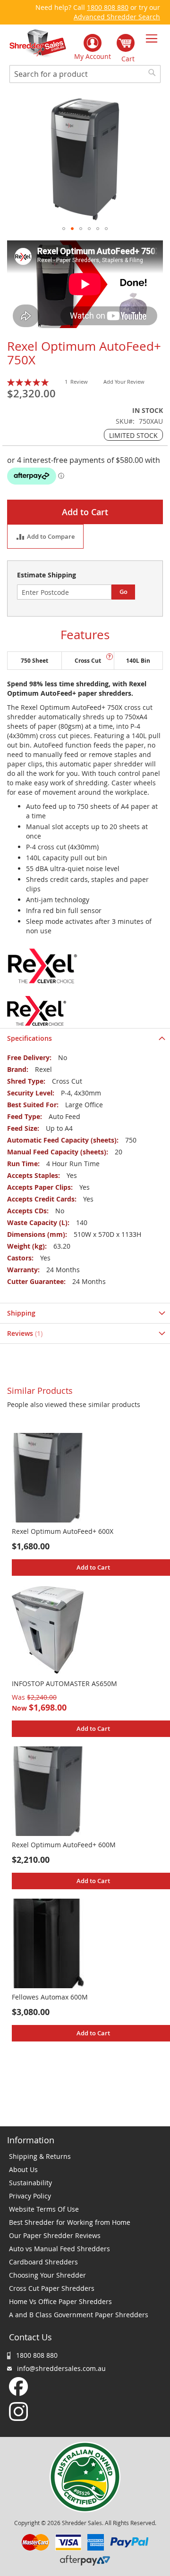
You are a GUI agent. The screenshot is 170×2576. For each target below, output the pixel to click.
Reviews (24, 1333)
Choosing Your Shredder (47, 2275)
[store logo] (38, 44)
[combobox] (85, 74)
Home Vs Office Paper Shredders (60, 2301)
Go (123, 592)
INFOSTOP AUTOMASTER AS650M (64, 1683)
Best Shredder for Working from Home (70, 2222)
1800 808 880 (108, 7)
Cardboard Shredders (43, 2262)
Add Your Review (124, 382)
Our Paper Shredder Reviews (55, 2235)
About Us (23, 2169)
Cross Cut (88, 661)
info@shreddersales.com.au (61, 2368)
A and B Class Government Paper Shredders (79, 2315)
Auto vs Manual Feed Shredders (59, 2249)
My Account (93, 56)
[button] (64, 229)
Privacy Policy (30, 2196)
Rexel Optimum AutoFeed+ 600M (64, 1845)
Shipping (21, 1313)
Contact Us (30, 2337)
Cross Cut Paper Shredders (52, 2288)
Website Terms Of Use (44, 2209)
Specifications (30, 1038)
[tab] (85, 1038)
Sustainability (30, 2183)
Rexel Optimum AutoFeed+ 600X (63, 1531)
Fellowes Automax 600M (50, 1997)
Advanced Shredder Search (117, 17)
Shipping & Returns (40, 2156)
